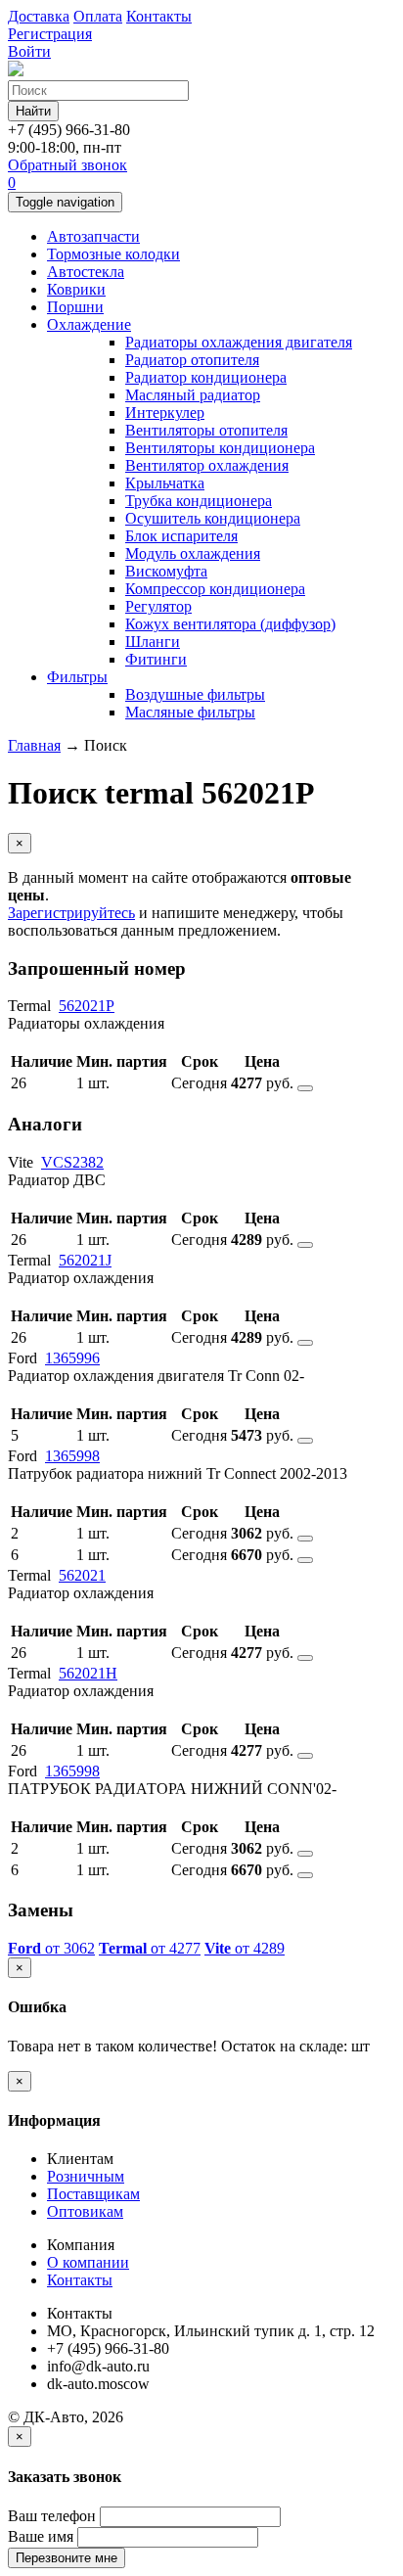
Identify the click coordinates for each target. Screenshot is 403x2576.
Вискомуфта (166, 571)
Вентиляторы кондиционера (220, 448)
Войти (29, 51)
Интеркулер (165, 413)
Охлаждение (89, 324)
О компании (88, 2262)
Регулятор (158, 606)
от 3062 (51, 1948)
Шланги (153, 642)
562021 (82, 1575)
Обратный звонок (67, 165)
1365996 (72, 1358)
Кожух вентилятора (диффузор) (230, 624)
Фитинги (156, 659)
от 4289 (245, 1948)
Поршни (75, 307)
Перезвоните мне (67, 2558)
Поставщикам (93, 2194)
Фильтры (77, 677)
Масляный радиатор (193, 395)
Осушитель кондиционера (213, 518)
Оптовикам (85, 2211)
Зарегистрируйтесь (71, 913)
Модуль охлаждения (193, 553)
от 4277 (150, 1948)
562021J (85, 1260)
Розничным (86, 2176)
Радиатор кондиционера (206, 377)
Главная (34, 745)
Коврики (76, 289)
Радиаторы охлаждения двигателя (239, 342)
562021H (88, 1673)
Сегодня (199, 1083)
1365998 (72, 1456)
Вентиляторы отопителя (206, 430)
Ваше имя (41, 2536)
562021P (87, 1006)
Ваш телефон (52, 2516)
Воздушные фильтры (195, 694)
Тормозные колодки (113, 254)
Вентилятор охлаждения (207, 465)
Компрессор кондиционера (215, 589)
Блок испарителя (181, 536)
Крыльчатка (165, 483)
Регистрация (50, 34)
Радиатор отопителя (192, 360)
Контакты (80, 2280)
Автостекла (86, 272)
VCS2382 (72, 1162)
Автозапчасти (93, 236)
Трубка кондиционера (199, 501)
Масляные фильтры (190, 712)
